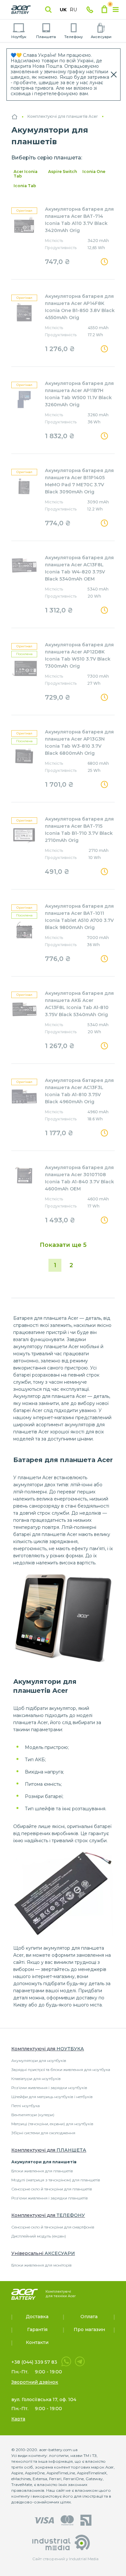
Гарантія (37, 2329)
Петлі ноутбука (26, 2106)
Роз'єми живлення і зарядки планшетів (50, 2198)
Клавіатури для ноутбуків (36, 2079)
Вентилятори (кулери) (33, 2115)
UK (63, 10)
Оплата (89, 2317)
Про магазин (89, 2329)
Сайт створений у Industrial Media (63, 2559)
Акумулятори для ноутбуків (39, 2061)
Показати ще (63, 1245)
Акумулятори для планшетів (44, 2162)
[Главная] (15, 117)
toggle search (48, 10)
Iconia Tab (25, 186)
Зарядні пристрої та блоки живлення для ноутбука (61, 2070)
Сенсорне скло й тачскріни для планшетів (52, 2189)
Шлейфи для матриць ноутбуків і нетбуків (52, 2097)
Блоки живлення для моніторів (42, 2265)
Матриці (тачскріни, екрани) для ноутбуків (52, 2124)
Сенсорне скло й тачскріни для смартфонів (53, 2227)
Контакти (37, 2342)
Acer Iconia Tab (26, 174)
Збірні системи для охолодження (43, 2133)
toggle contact (90, 10)
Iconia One (94, 172)
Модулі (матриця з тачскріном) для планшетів (56, 2180)
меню (116, 10)
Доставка (37, 2317)
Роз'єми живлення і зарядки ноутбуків (49, 2088)
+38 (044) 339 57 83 (34, 2362)
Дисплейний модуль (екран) (39, 2236)
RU (73, 10)
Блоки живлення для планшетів (42, 2171)
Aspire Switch (63, 172)
